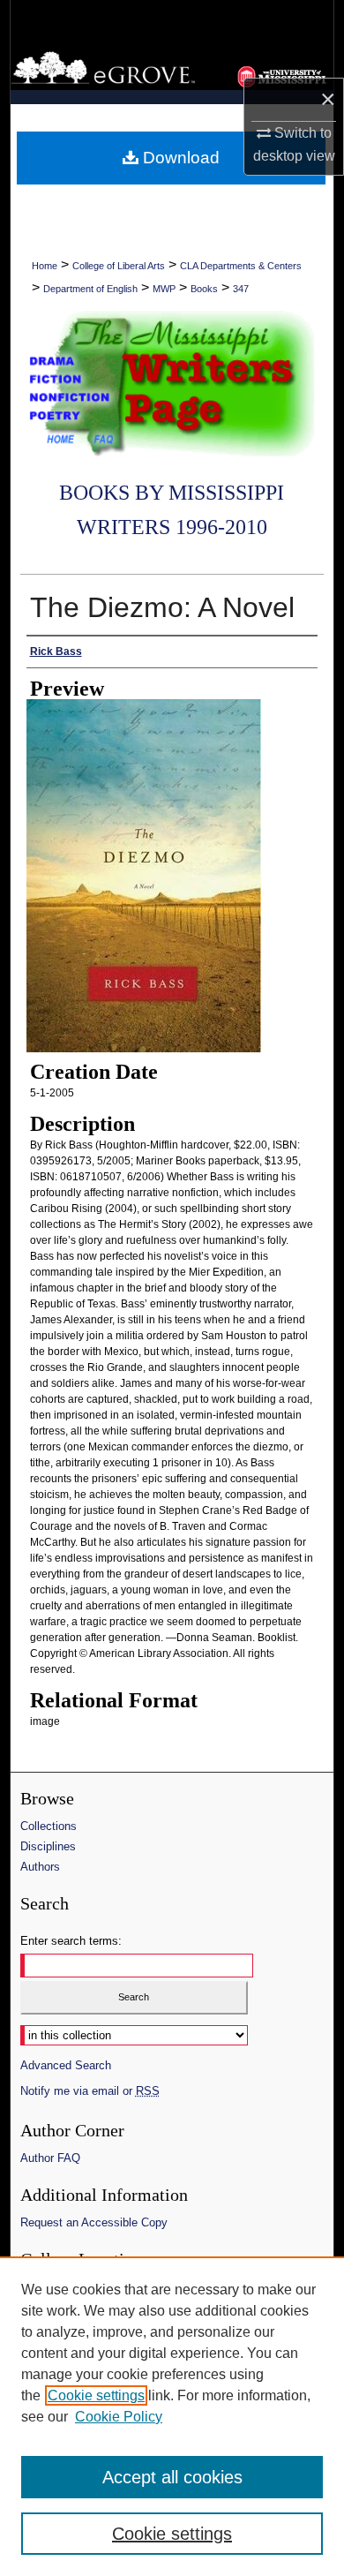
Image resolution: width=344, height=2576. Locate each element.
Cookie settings (96, 2395)
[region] (172, 2416)
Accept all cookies (172, 2477)
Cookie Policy (119, 2417)
